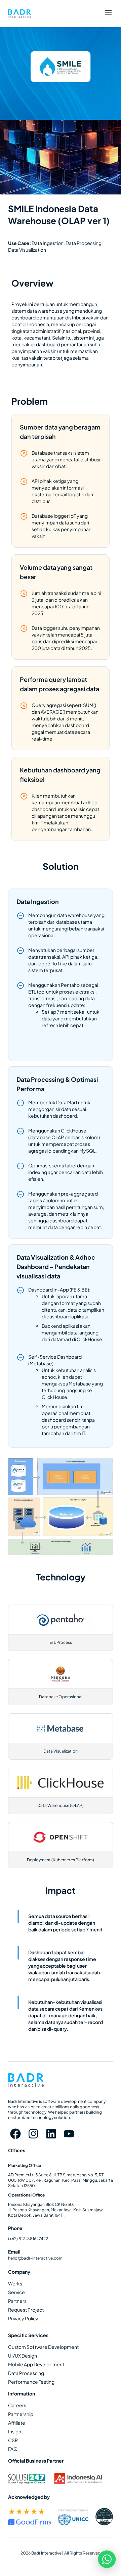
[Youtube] (69, 2134)
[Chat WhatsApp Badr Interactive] (107, 2559)
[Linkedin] (51, 2134)
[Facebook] (16, 2134)
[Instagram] (33, 2134)
